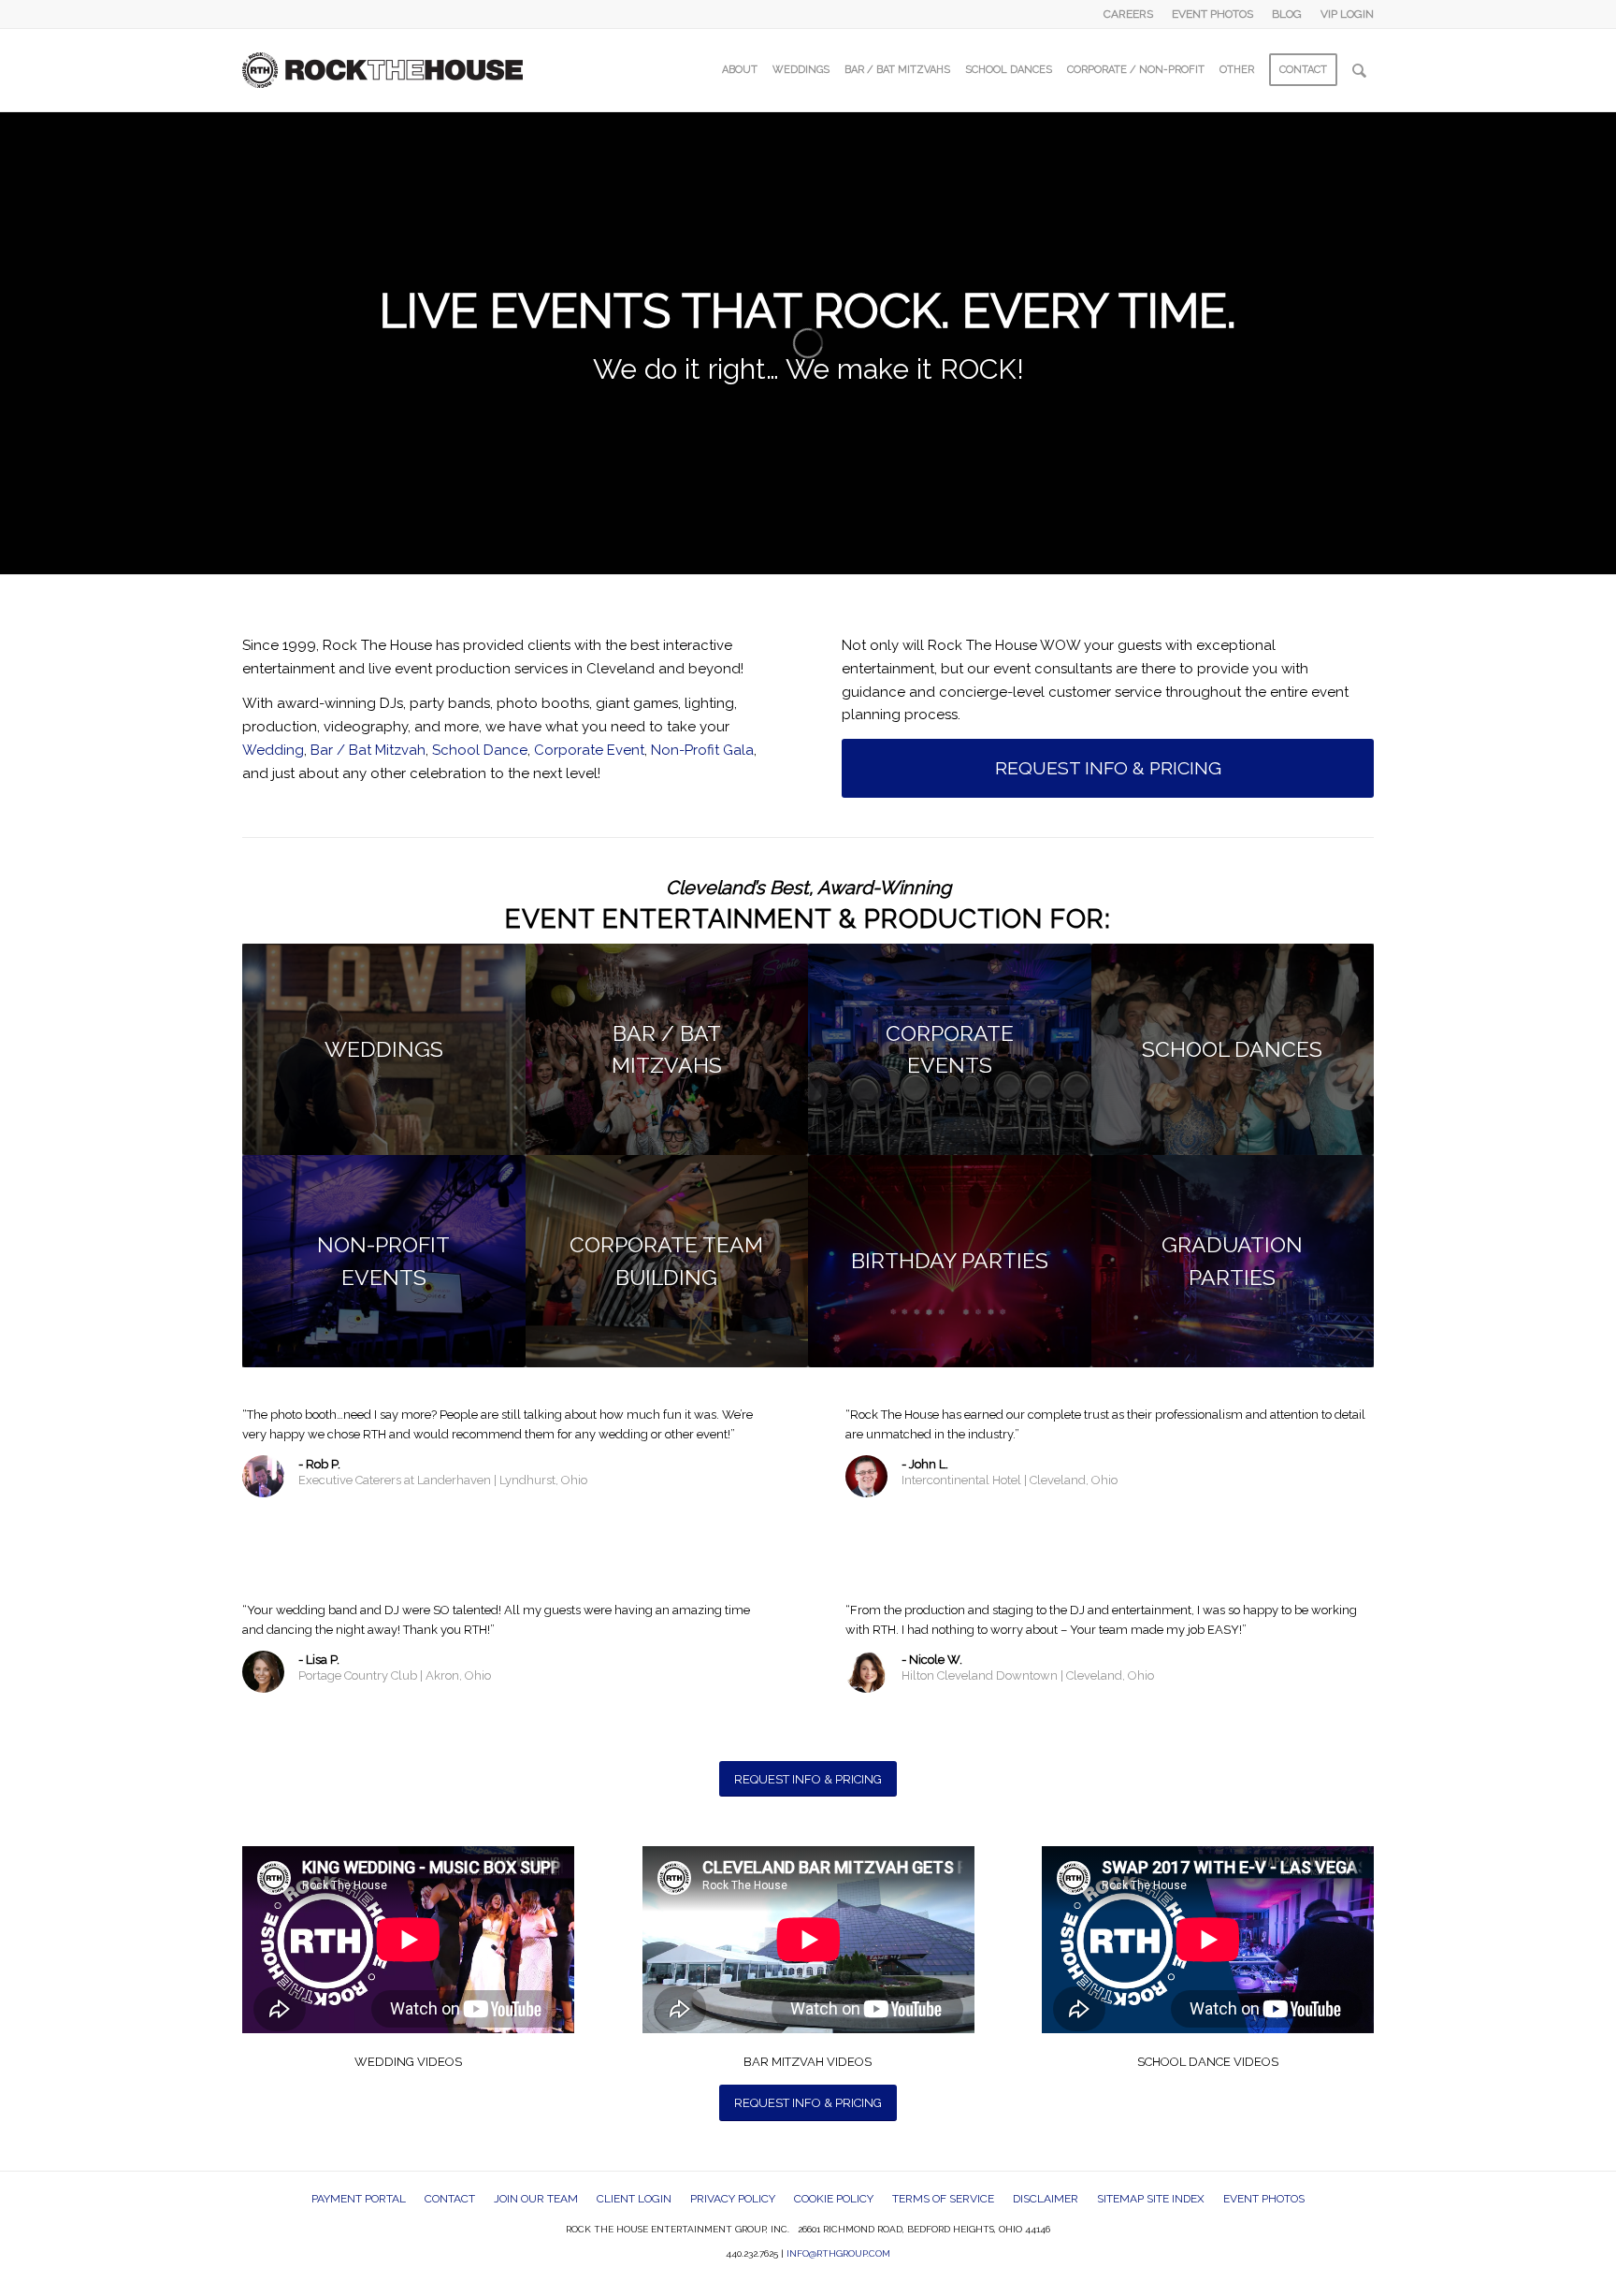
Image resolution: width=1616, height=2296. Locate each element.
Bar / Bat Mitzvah (368, 750)
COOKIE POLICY (834, 2199)
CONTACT (450, 2199)
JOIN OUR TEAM (536, 2199)
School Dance (480, 750)
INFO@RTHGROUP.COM (838, 2253)
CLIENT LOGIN (634, 2199)
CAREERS (1128, 14)
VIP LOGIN (1347, 14)
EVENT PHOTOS (1212, 14)
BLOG (1287, 14)
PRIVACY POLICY (733, 2199)
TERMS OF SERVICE (943, 2199)
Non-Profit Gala (702, 750)
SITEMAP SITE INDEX (1151, 2199)
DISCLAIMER (1046, 2199)
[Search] (1359, 70)
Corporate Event (589, 750)
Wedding (273, 750)
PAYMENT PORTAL (359, 2199)
